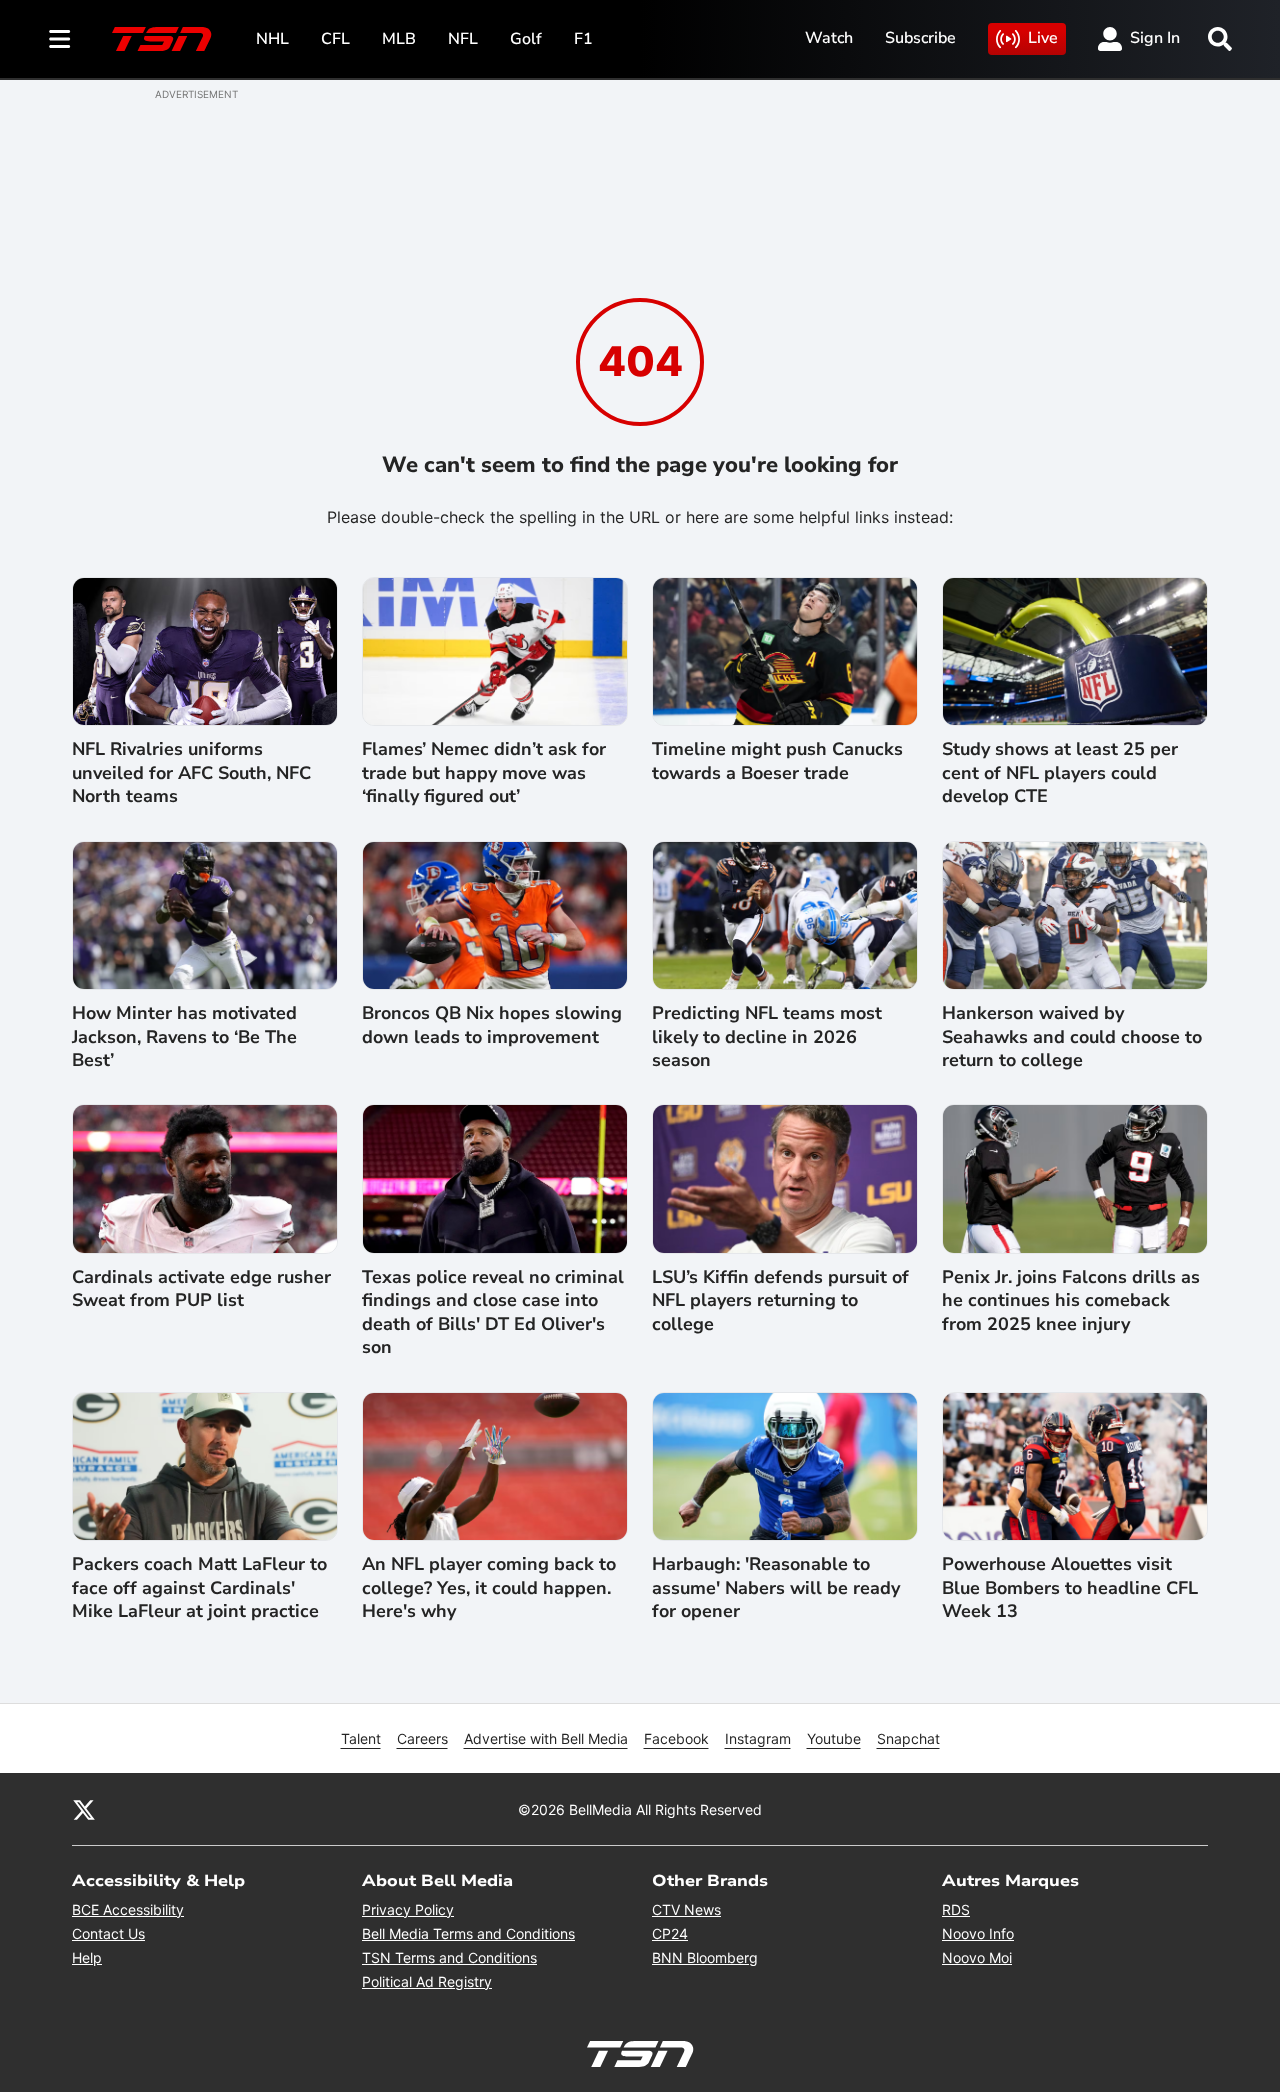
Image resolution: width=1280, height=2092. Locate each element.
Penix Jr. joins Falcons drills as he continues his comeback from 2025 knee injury (1071, 1301)
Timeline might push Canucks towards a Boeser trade (777, 761)
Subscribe (920, 38)
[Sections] (60, 39)
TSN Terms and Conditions (449, 1957)
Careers (422, 1738)
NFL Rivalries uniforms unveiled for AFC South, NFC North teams (191, 773)
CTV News (686, 1909)
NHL (272, 39)
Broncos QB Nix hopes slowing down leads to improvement (492, 1025)
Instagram (758, 1738)
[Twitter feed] (84, 1809)
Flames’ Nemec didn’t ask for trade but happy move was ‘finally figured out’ (484, 773)
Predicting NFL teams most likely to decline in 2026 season (767, 1037)
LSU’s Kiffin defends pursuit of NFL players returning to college (780, 1301)
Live (1043, 38)
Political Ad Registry (427, 1981)
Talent (361, 1738)
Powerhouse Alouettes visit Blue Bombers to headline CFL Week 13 (1070, 1588)
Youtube (834, 1738)
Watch (829, 38)
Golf (526, 39)
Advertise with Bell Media (546, 1738)
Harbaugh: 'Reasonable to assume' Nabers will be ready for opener (776, 1588)
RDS (956, 1909)
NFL (463, 39)
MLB (399, 39)
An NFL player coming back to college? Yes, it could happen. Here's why (489, 1588)
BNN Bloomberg (705, 1957)
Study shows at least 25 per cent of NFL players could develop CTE (1060, 773)
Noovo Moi (977, 1957)
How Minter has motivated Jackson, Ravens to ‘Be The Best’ (184, 1037)
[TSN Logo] (162, 39)
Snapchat (908, 1738)
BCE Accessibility (128, 1909)
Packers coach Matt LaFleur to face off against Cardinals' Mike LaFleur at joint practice (199, 1588)
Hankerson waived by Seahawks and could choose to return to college (1072, 1037)
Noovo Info (978, 1933)
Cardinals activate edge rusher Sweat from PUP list (201, 1289)
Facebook (676, 1738)
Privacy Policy (408, 1909)
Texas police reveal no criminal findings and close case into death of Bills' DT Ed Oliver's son (493, 1312)
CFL (335, 39)
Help (87, 1957)
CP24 (670, 1933)
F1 (583, 39)
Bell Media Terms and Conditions (468, 1933)
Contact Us (108, 1933)
